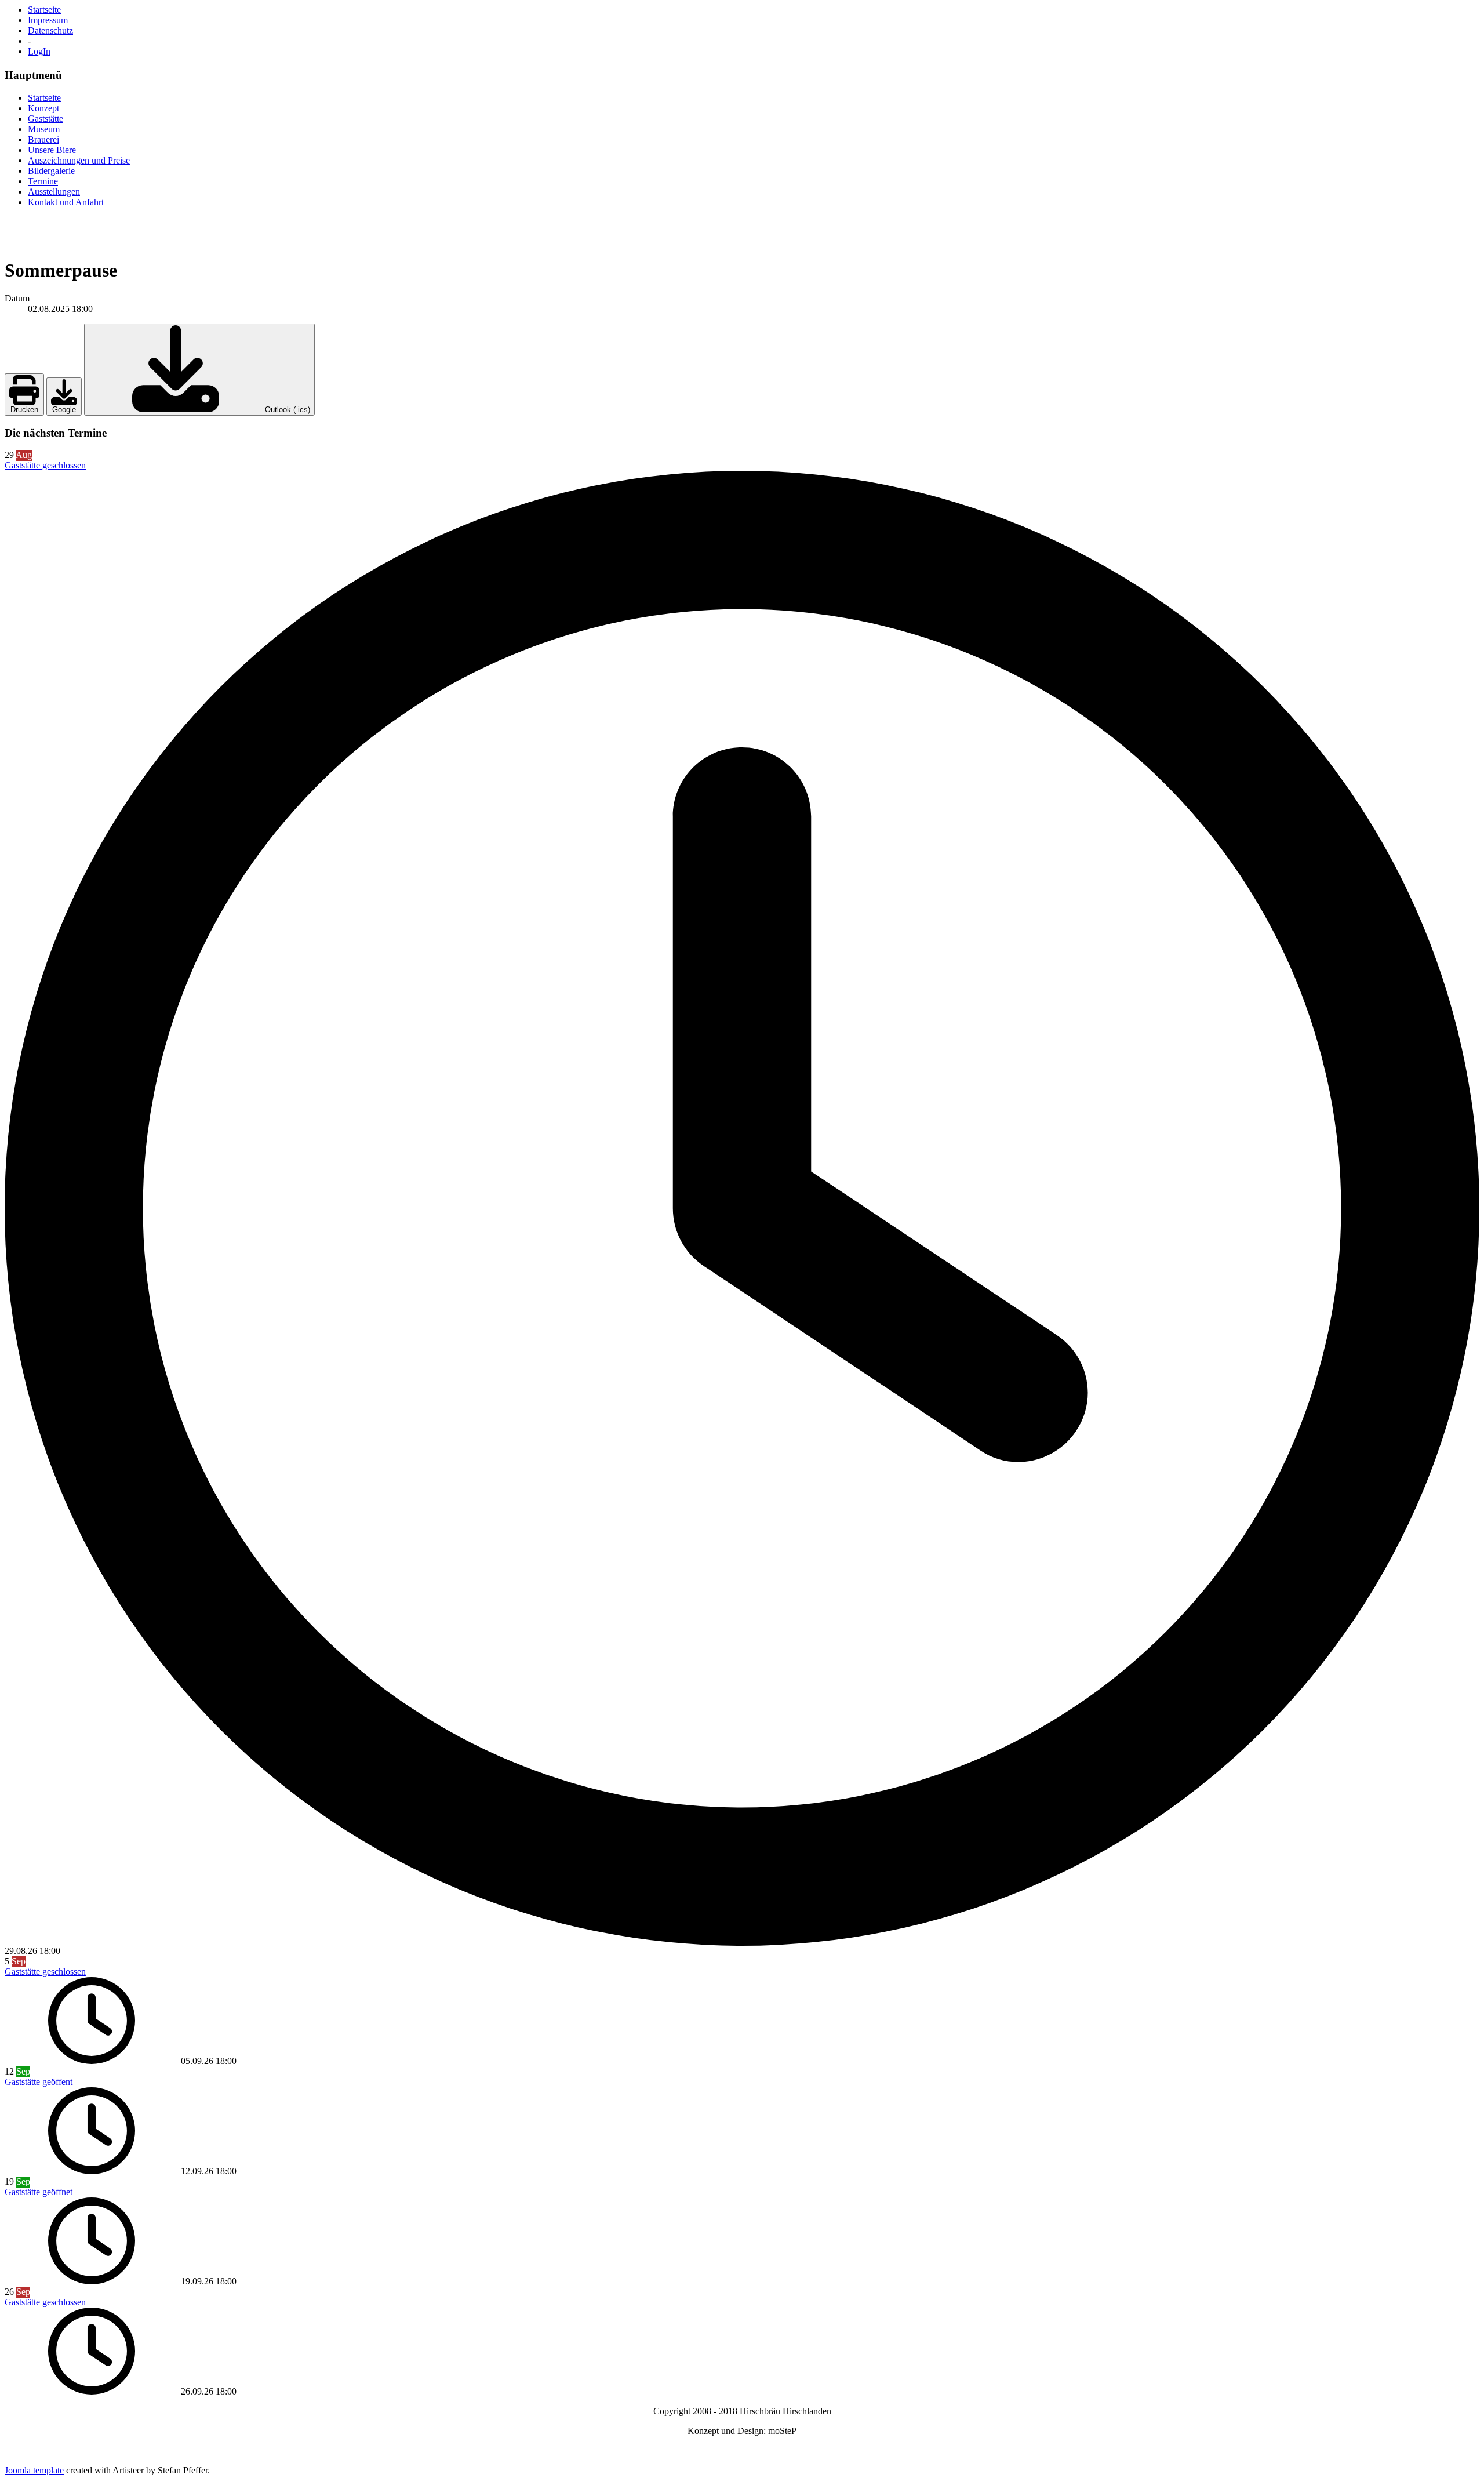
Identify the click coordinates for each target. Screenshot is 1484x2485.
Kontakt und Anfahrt (66, 202)
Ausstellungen (54, 192)
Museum (44, 129)
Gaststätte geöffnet (39, 2192)
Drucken (24, 410)
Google (64, 410)
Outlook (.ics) (286, 410)
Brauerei (43, 139)
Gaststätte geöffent (39, 2082)
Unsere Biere (52, 150)
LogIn (39, 51)
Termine (43, 181)
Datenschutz (50, 30)
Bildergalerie (51, 171)
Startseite (44, 10)
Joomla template (34, 2470)
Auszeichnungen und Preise (79, 160)
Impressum (48, 20)
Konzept (43, 108)
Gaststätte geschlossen (45, 465)
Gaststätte (46, 119)
